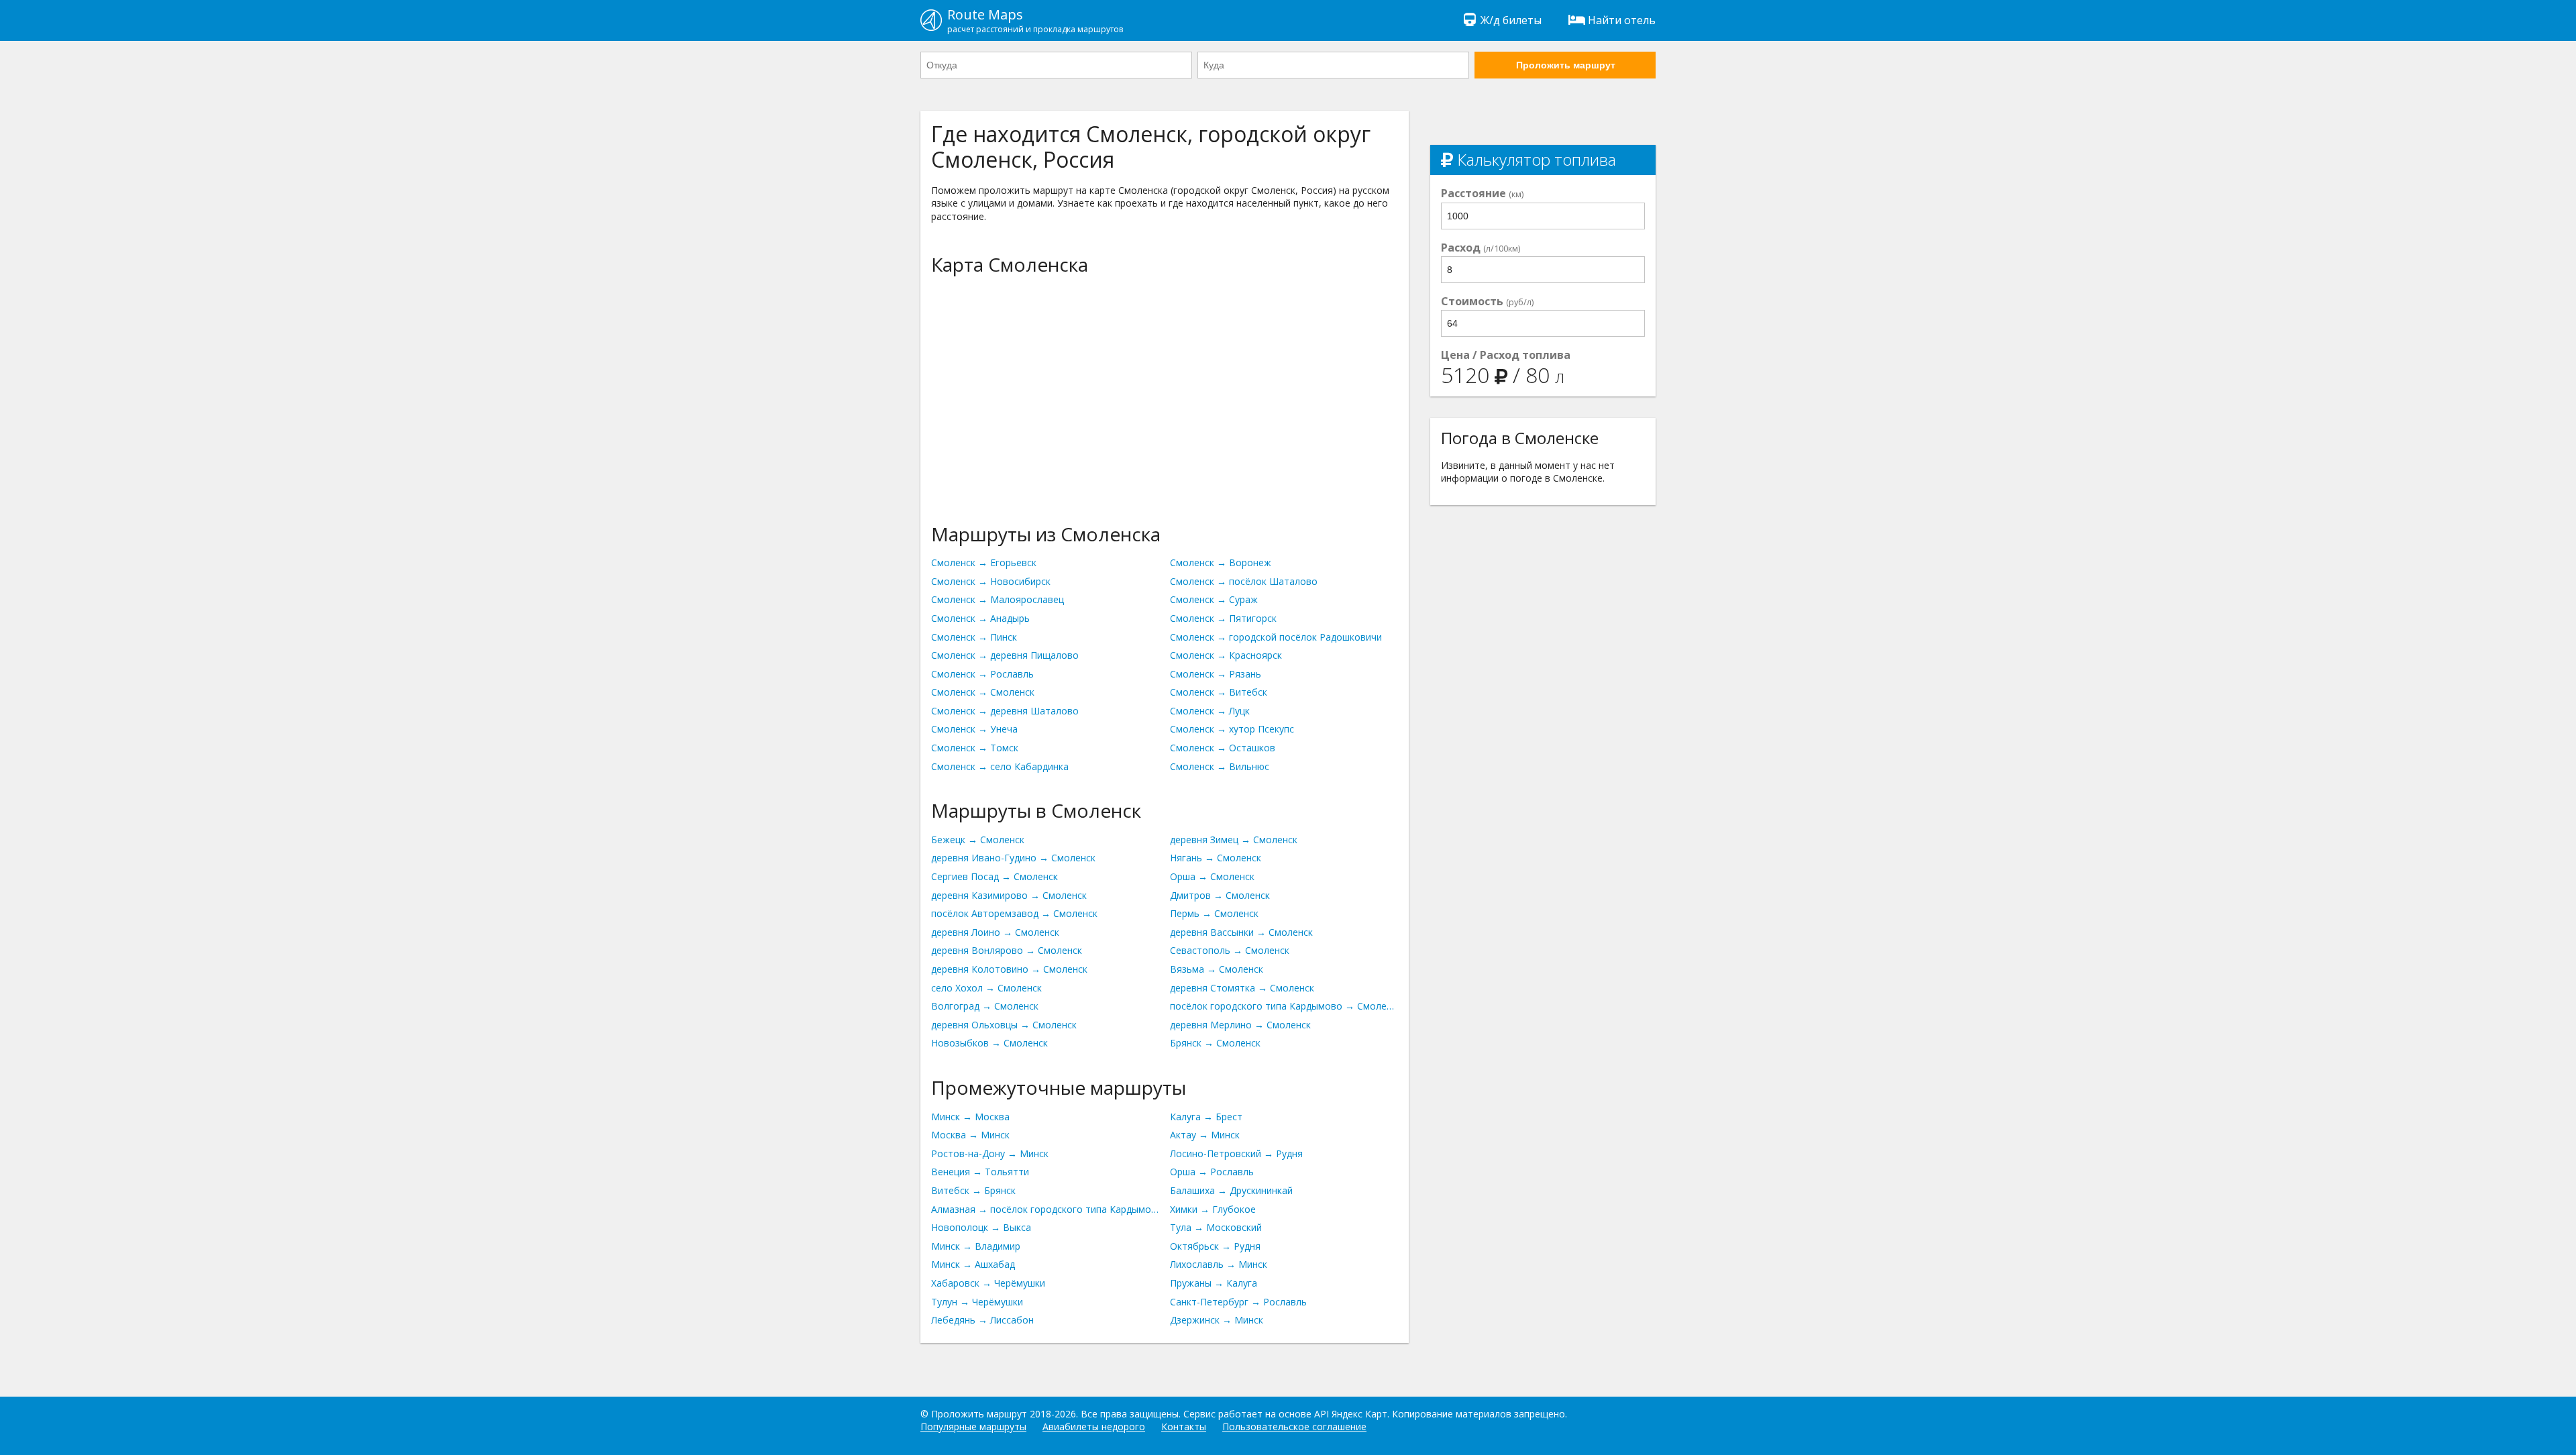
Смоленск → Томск (975, 748)
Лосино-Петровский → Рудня (1236, 1153)
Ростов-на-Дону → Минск (990, 1153)
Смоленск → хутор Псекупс (1232, 729)
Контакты (1184, 1426)
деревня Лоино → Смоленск (995, 932)
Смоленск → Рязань (1216, 674)
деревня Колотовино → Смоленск (1009, 969)
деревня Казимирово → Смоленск (1009, 895)
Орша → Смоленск (1212, 876)
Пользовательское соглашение (1294, 1426)
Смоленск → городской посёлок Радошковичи (1276, 637)
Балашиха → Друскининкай (1231, 1190)
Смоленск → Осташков (1223, 748)
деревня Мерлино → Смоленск (1240, 1025)
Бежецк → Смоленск (978, 840)
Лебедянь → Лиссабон (982, 1320)
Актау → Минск (1205, 1135)
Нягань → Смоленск (1216, 858)
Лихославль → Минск (1219, 1264)
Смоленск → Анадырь (980, 618)
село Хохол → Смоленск (986, 988)
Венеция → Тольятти (980, 1172)
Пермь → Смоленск (1214, 913)
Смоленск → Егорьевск (984, 562)
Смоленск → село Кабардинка (1000, 766)
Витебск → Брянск (973, 1190)
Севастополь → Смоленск (1230, 950)
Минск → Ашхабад (973, 1264)
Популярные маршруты (973, 1426)
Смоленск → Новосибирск (991, 581)
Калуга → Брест (1206, 1117)
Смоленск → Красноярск (1226, 655)
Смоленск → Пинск (974, 637)
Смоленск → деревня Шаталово (1005, 711)
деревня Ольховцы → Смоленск (1004, 1025)
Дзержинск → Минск (1217, 1320)
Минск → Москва (970, 1117)
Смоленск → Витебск (1219, 692)
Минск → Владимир (976, 1246)
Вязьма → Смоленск (1217, 969)
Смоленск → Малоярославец (998, 599)
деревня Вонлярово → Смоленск (1007, 950)
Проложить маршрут (1566, 65)
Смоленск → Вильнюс (1220, 766)
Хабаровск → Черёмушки (988, 1283)
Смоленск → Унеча (974, 729)
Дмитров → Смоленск (1220, 895)
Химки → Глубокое (1213, 1209)
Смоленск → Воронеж (1221, 562)
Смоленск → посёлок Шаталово (1244, 581)
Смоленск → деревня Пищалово (1005, 655)
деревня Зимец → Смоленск (1234, 840)
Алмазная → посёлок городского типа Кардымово (1045, 1209)
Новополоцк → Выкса (981, 1227)
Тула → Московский (1216, 1227)
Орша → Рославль (1212, 1172)
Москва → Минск (970, 1135)
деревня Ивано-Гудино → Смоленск (1013, 858)
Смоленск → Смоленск (983, 692)
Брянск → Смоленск (1215, 1043)
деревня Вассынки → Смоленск (1241, 932)
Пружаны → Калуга (1214, 1283)
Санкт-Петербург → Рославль (1238, 1302)
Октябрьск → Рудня (1215, 1246)
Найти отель (1622, 20)
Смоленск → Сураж (1214, 599)
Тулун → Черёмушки (977, 1302)
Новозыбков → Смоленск (989, 1043)
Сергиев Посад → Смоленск (995, 876)
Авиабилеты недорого (1094, 1426)
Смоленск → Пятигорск (1223, 618)
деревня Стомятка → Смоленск (1242, 988)
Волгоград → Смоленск (985, 1006)
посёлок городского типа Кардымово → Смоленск (1284, 1006)
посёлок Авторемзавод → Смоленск (1014, 913)
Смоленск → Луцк (1210, 711)
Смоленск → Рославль (982, 674)
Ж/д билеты (1511, 20)
